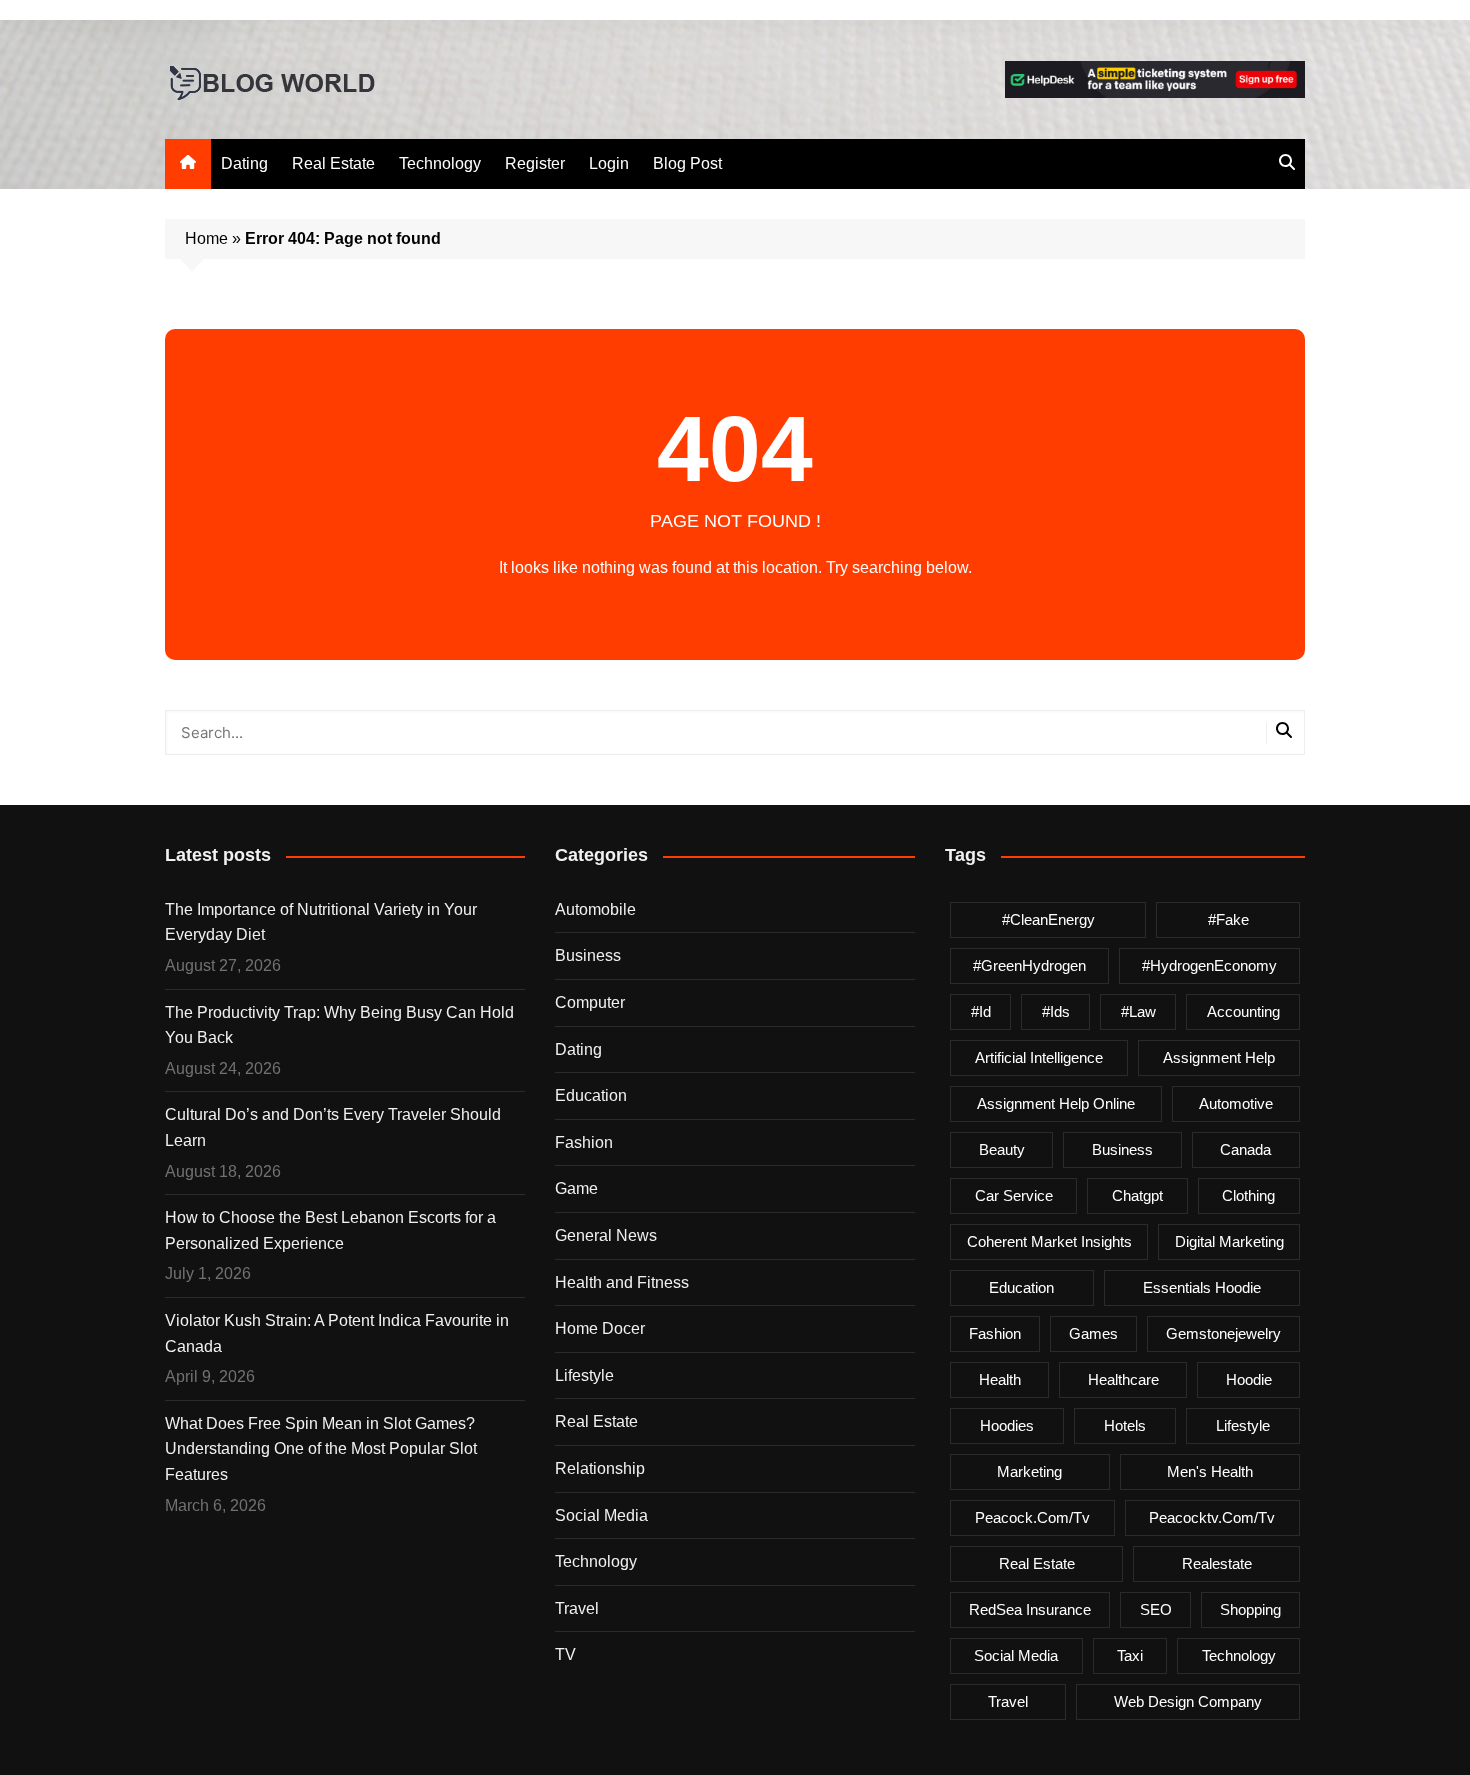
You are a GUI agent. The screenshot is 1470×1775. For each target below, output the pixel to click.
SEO (1156, 1609)
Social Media (601, 1515)
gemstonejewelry (1223, 1333)
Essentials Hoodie (1202, 1287)
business (1122, 1149)
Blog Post (687, 163)
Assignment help (1219, 1057)
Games (1093, 1333)
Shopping (1250, 1609)
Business (588, 955)
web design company (1188, 1701)
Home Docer (600, 1328)
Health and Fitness (622, 1282)
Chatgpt (1137, 1195)
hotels (1125, 1425)
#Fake (1228, 919)
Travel (577, 1608)
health (1000, 1379)
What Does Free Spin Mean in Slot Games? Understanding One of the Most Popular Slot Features (321, 1449)
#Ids (1056, 1011)
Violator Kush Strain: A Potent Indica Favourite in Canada (337, 1333)
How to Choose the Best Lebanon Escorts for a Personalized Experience (330, 1230)
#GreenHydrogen (1029, 965)
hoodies (1007, 1425)
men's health (1210, 1471)
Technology (440, 163)
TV (565, 1654)
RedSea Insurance (1030, 1609)
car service (1014, 1195)
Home (206, 238)
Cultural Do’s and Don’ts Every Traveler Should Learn (333, 1127)
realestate (1217, 1563)
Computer (590, 1002)
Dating (244, 163)
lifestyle (1243, 1425)
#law (1138, 1011)
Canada (1245, 1149)
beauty (1002, 1149)
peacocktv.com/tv (1212, 1517)
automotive (1236, 1103)
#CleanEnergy (1048, 919)
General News (606, 1235)
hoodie (1249, 1379)
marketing (1029, 1471)
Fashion (584, 1142)
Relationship (600, 1468)
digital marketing (1229, 1241)
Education (591, 1095)
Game (576, 1188)
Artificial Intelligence (1039, 1057)
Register (535, 163)
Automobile (595, 909)
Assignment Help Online (1056, 1103)
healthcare (1123, 1379)
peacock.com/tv (1032, 1517)
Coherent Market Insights (1049, 1241)
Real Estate (333, 163)
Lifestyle (584, 1375)
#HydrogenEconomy (1209, 965)
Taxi (1130, 1655)
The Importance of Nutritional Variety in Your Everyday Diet (321, 922)
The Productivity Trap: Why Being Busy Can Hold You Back (339, 1025)
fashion (995, 1333)
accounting (1243, 1011)
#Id (981, 1011)
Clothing (1248, 1195)
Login (609, 163)
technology (1239, 1655)
